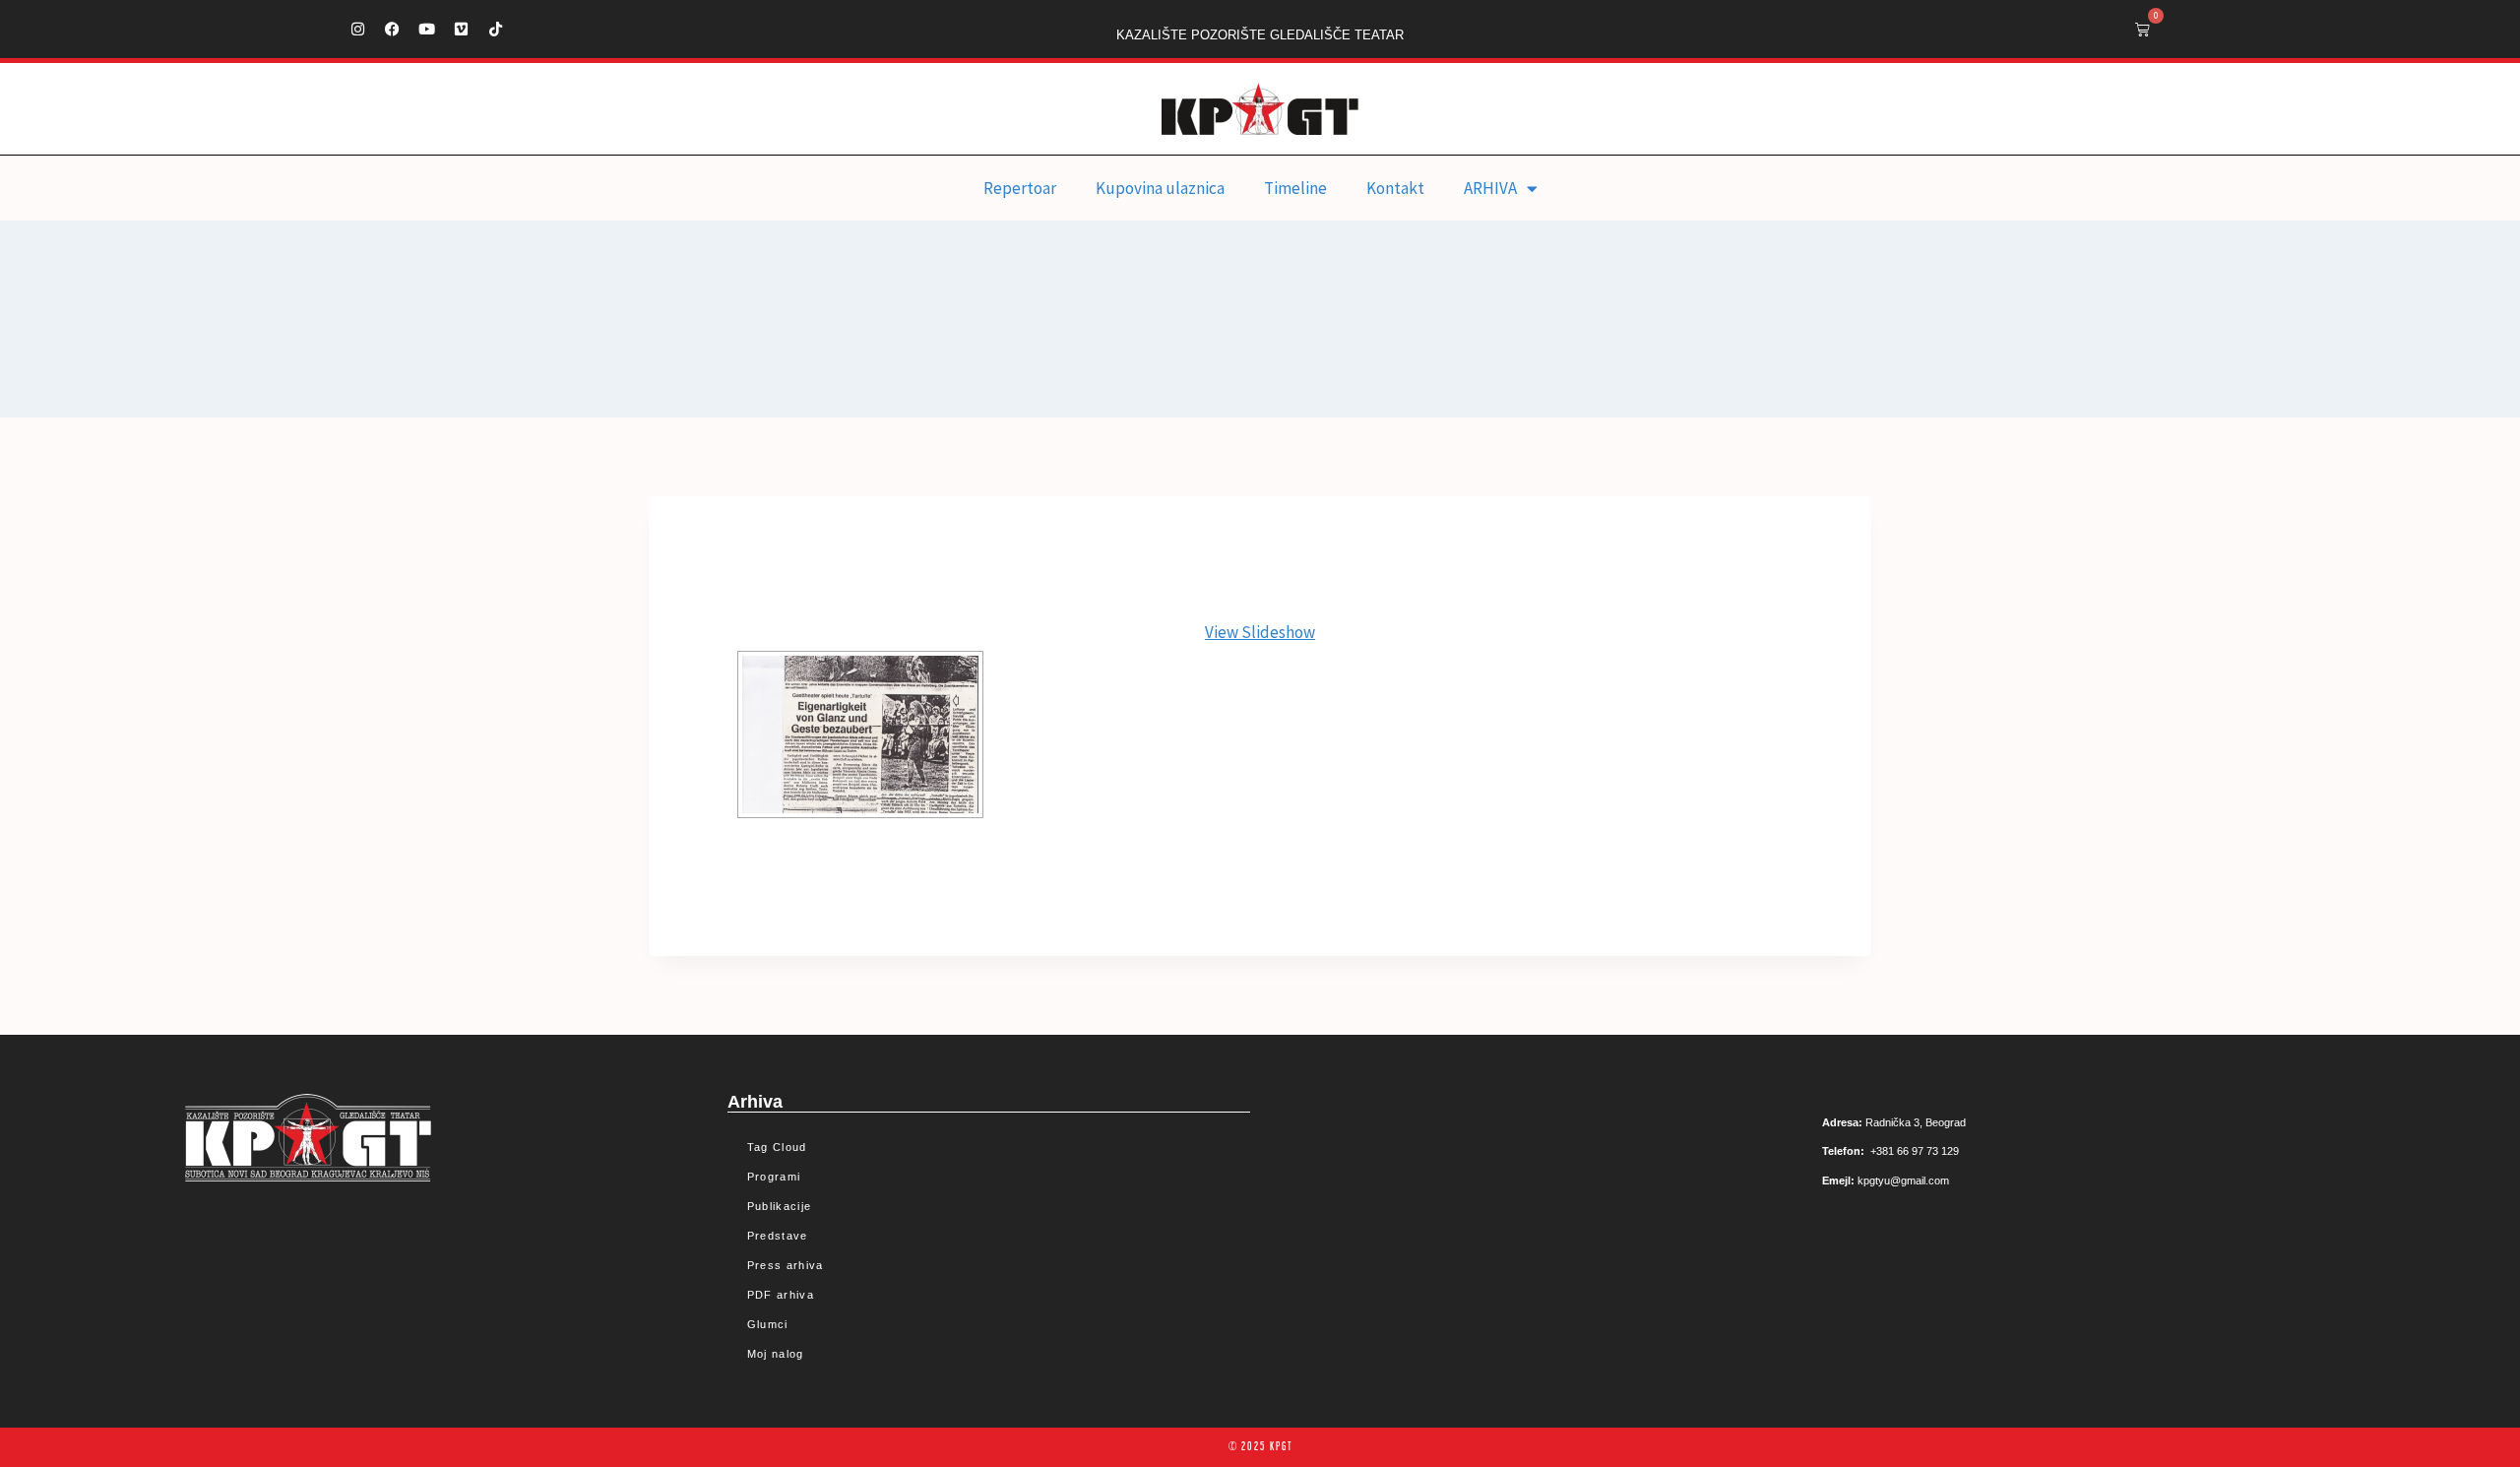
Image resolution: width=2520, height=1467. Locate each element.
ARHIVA (1490, 188)
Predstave (778, 1236)
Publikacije (779, 1206)
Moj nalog (776, 1354)
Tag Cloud (777, 1147)
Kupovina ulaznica (1160, 188)
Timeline (1295, 188)
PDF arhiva (781, 1295)
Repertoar (1020, 188)
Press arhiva (786, 1265)
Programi (774, 1177)
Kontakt (1395, 188)
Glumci (768, 1324)
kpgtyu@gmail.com (1903, 1180)
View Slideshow (1260, 632)
